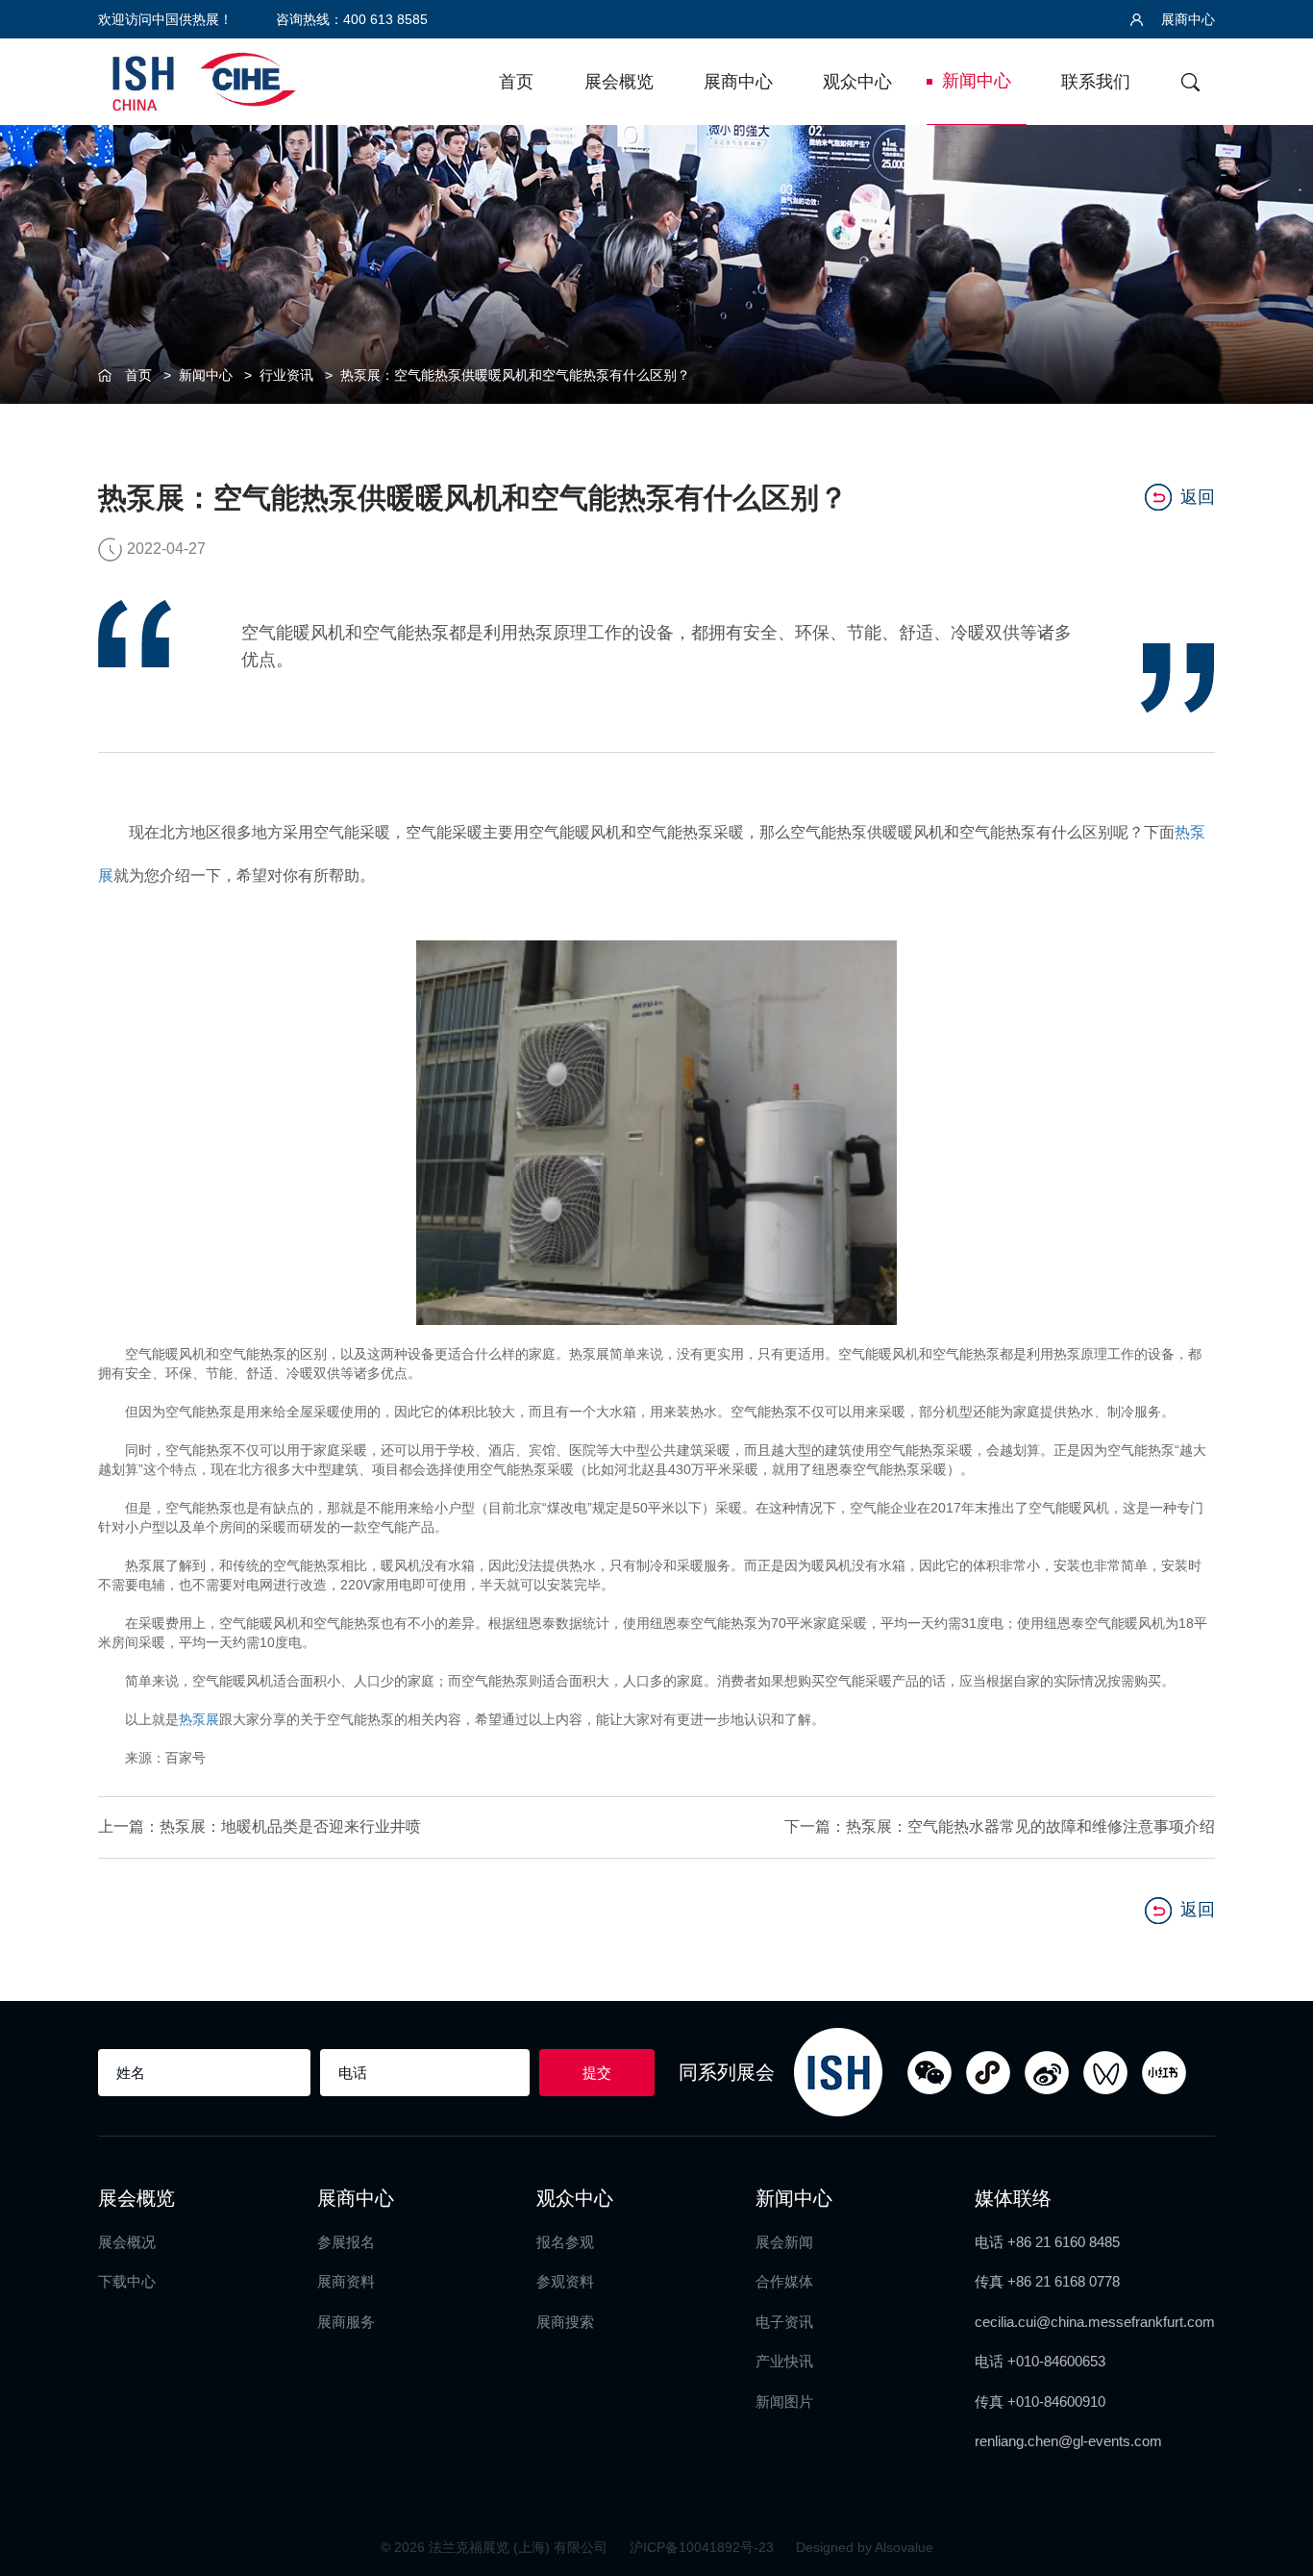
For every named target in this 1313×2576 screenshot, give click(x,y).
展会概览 (619, 82)
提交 (597, 2073)
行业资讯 (286, 375)
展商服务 (346, 2322)
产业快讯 (784, 2361)
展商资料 (346, 2281)
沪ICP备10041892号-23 (704, 2547)
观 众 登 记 (1275, 1148)
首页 (516, 82)
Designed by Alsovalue (865, 2547)
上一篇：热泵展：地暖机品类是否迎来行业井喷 (260, 1826)
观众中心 (857, 82)
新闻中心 (977, 81)
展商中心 (1186, 19)
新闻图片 (784, 2401)
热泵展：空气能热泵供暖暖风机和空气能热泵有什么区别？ (515, 375)
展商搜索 (565, 2322)
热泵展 (199, 1719)
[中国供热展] (204, 79)
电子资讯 (784, 2322)
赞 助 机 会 (1275, 1226)
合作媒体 (784, 2281)
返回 (1198, 497)
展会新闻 (784, 2242)
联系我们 (1096, 82)
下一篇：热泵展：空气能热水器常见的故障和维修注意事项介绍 (999, 1826)
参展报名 (346, 2242)
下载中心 (127, 2281)
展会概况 (127, 2242)
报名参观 (565, 2242)
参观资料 (565, 2281)
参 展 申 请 (1275, 1069)
